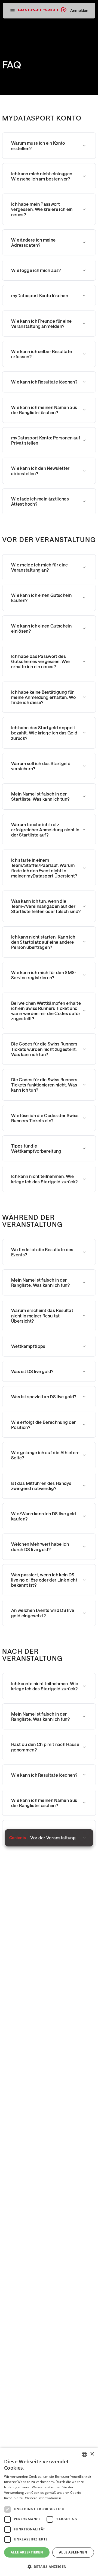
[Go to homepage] (42, 11)
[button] (12, 11)
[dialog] (49, 2512)
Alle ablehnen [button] (73, 2552)
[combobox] (84, 2454)
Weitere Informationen (43, 2498)
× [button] (92, 2454)
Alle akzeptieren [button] (27, 2552)
